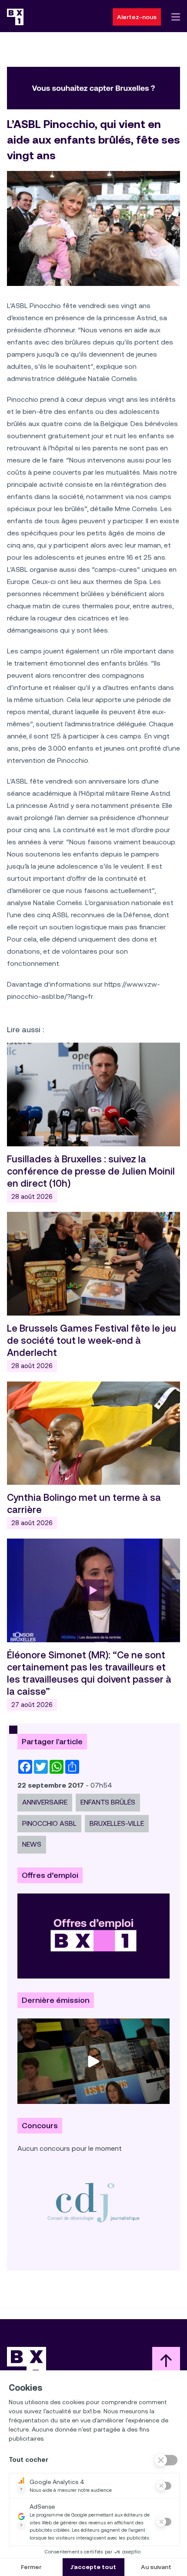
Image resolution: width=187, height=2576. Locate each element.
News (32, 1844)
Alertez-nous (137, 17)
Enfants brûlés (108, 1802)
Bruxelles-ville (117, 1823)
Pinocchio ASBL (49, 1823)
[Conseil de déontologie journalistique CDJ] (93, 2202)
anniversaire (45, 1802)
